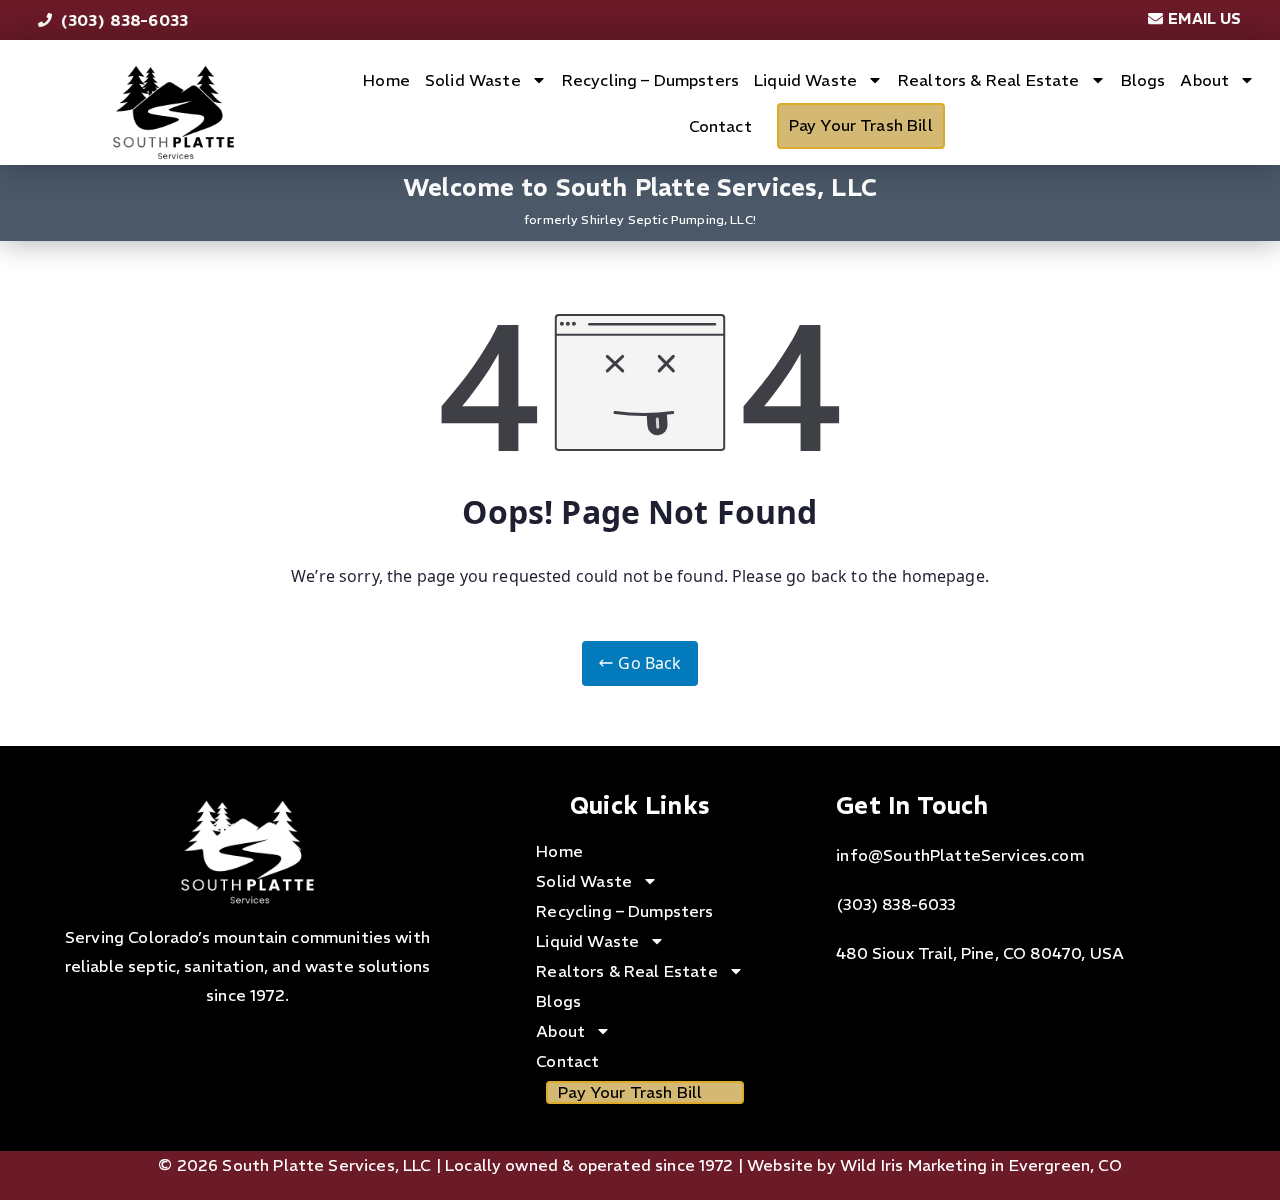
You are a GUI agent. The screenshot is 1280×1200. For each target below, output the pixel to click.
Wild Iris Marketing (913, 1165)
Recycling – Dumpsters (650, 80)
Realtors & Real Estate (989, 80)
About (1204, 80)
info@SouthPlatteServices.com (959, 855)
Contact (720, 126)
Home (386, 80)
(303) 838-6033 (895, 904)
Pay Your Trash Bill (861, 125)
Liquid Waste (805, 80)
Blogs (1143, 80)
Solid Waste (473, 80)
